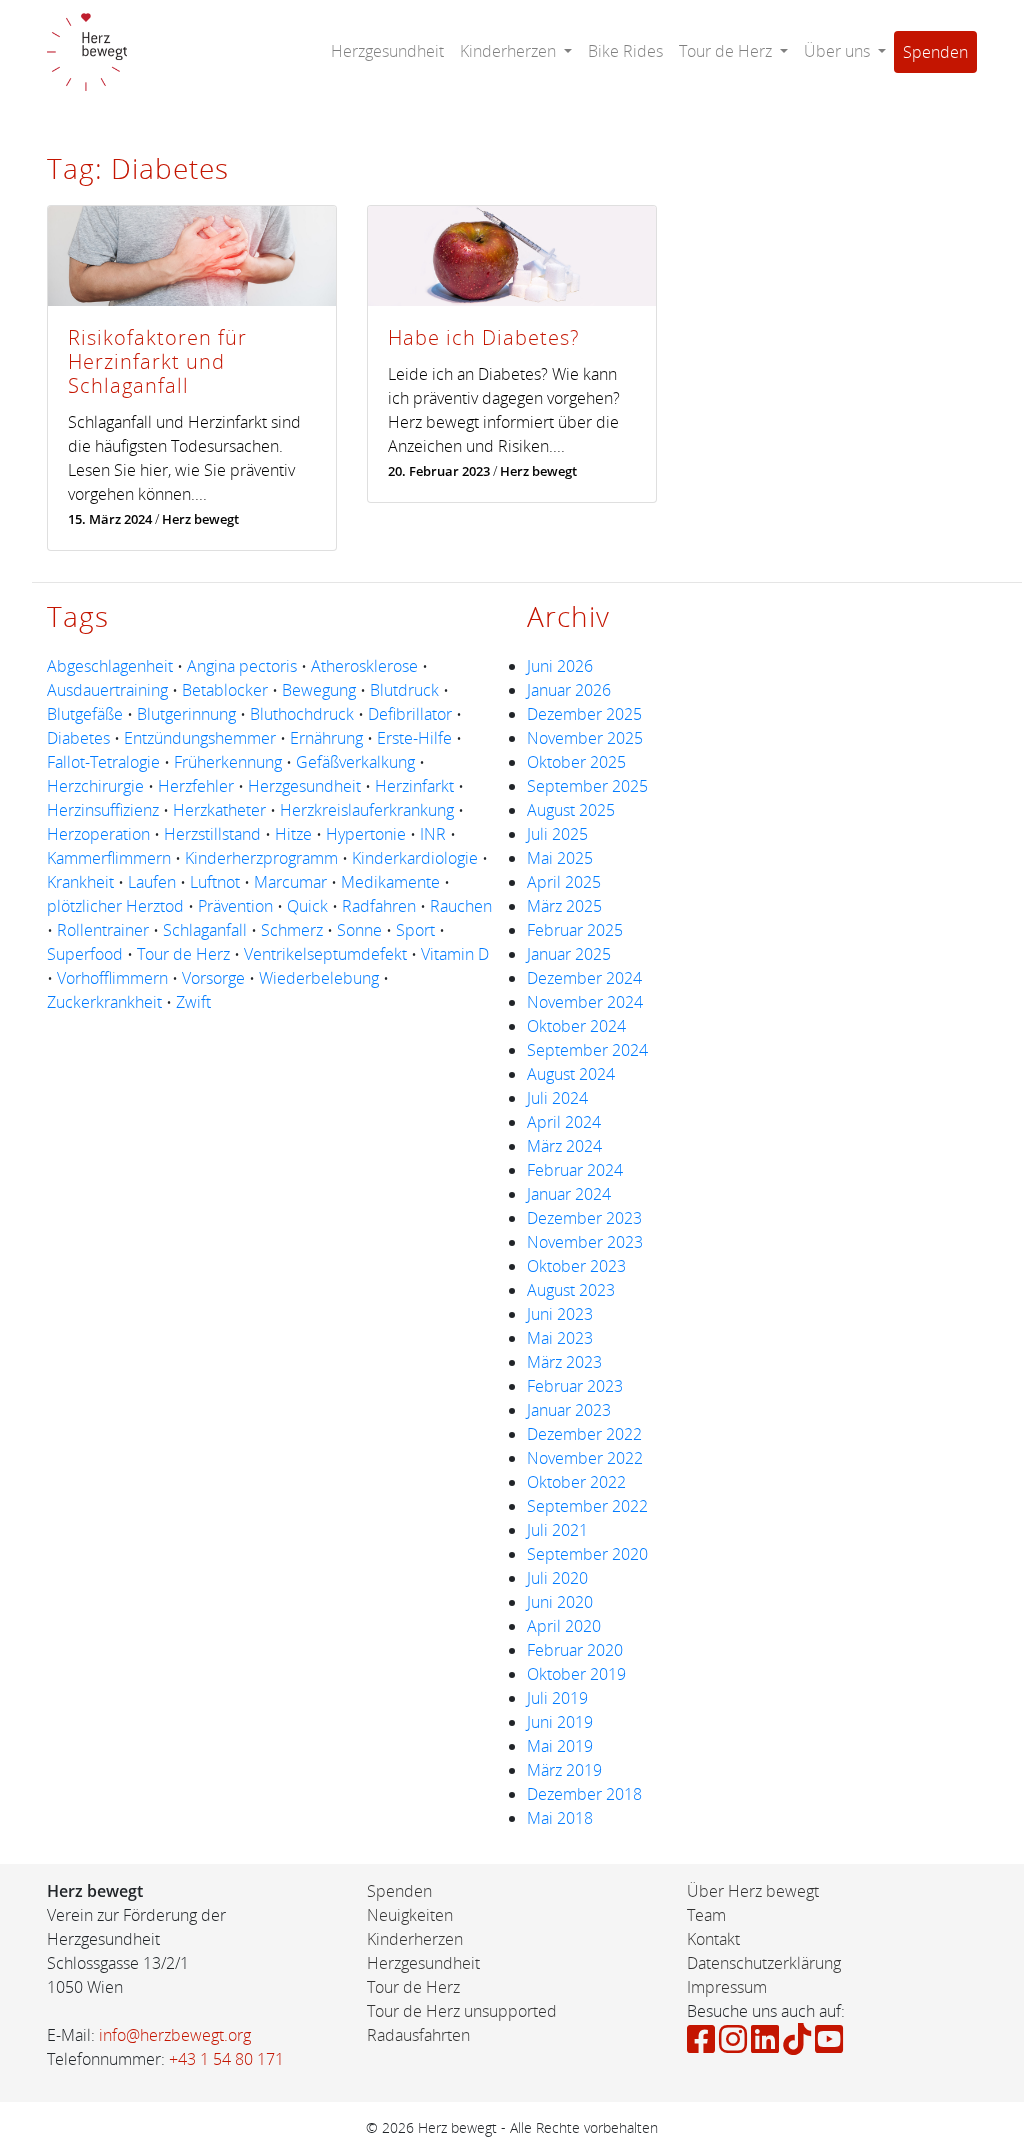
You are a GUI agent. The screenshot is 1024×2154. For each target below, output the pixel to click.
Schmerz (292, 930)
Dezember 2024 (584, 978)
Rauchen (461, 906)
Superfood (85, 954)
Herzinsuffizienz (103, 810)
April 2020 (564, 1626)
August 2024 (571, 1074)
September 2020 (587, 1554)
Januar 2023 (569, 1410)
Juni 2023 (560, 1314)
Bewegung (319, 690)
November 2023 (585, 1242)
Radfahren (379, 906)
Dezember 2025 (584, 714)
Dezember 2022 (584, 1434)
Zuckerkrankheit (104, 1002)
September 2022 (587, 1506)
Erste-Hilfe (414, 738)
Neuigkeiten (410, 1915)
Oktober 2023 (576, 1266)
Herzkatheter (219, 810)
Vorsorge (213, 978)
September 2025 (587, 786)
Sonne (359, 930)
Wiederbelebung (319, 978)
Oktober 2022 (576, 1482)
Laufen (152, 882)
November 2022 (585, 1458)
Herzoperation (98, 834)
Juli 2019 (557, 1698)
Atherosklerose (364, 666)
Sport (415, 930)
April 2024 (564, 1122)
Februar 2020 (575, 1650)
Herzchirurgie (95, 786)
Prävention (235, 906)
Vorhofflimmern (112, 978)
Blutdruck (404, 690)
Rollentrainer (103, 930)
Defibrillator (410, 714)
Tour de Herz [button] (727, 51)
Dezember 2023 (584, 1218)
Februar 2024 (575, 1170)
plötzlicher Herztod (115, 906)
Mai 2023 (560, 1338)
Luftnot (215, 882)
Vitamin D (455, 954)
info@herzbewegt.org (175, 2035)
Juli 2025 (557, 834)
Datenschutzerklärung (764, 1963)
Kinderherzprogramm (261, 858)
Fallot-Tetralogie (103, 762)
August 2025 (571, 810)
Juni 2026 (560, 666)
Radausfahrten (418, 2035)
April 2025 (564, 882)
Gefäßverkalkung (355, 762)
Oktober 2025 (576, 762)
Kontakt (713, 1939)
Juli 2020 (557, 1578)
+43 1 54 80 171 (226, 2059)
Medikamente (390, 882)
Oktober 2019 (576, 1674)
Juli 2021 (557, 1530)
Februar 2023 (575, 1386)
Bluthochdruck (302, 714)
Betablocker (225, 690)
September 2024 (587, 1050)
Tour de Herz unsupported (462, 2011)
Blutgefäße (85, 714)
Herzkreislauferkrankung (367, 810)
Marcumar (290, 882)
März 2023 (564, 1362)
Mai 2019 (560, 1746)
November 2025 (585, 738)
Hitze (293, 834)
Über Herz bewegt (753, 1891)
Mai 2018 (560, 1818)
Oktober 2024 (576, 1026)
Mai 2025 (560, 858)
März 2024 (564, 1146)
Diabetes (78, 738)
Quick (307, 906)
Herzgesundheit (387, 51)
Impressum (727, 1987)
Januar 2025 (569, 954)
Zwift (193, 1002)
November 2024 (585, 1002)
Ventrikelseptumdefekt (325, 954)
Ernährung (326, 738)
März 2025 (564, 906)
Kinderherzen (415, 1939)
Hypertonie (366, 834)
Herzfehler (196, 786)
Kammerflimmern (109, 858)
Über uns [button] (839, 51)
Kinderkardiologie (415, 858)
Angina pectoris (242, 666)
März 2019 (564, 1770)
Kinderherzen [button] (510, 51)
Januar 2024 (569, 1194)
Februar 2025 (575, 930)
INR (433, 834)
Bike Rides (625, 51)
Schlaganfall (205, 930)
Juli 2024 (557, 1098)
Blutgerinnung (186, 714)
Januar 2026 (569, 690)
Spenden (935, 52)
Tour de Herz (183, 954)
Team (706, 1915)
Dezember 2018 (584, 1794)
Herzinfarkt (414, 786)
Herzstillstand (212, 834)
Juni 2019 (560, 1722)
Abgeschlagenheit (110, 666)
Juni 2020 (560, 1602)
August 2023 (571, 1290)
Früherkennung (228, 762)
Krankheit (80, 882)
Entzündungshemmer (200, 738)
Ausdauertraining (107, 690)
